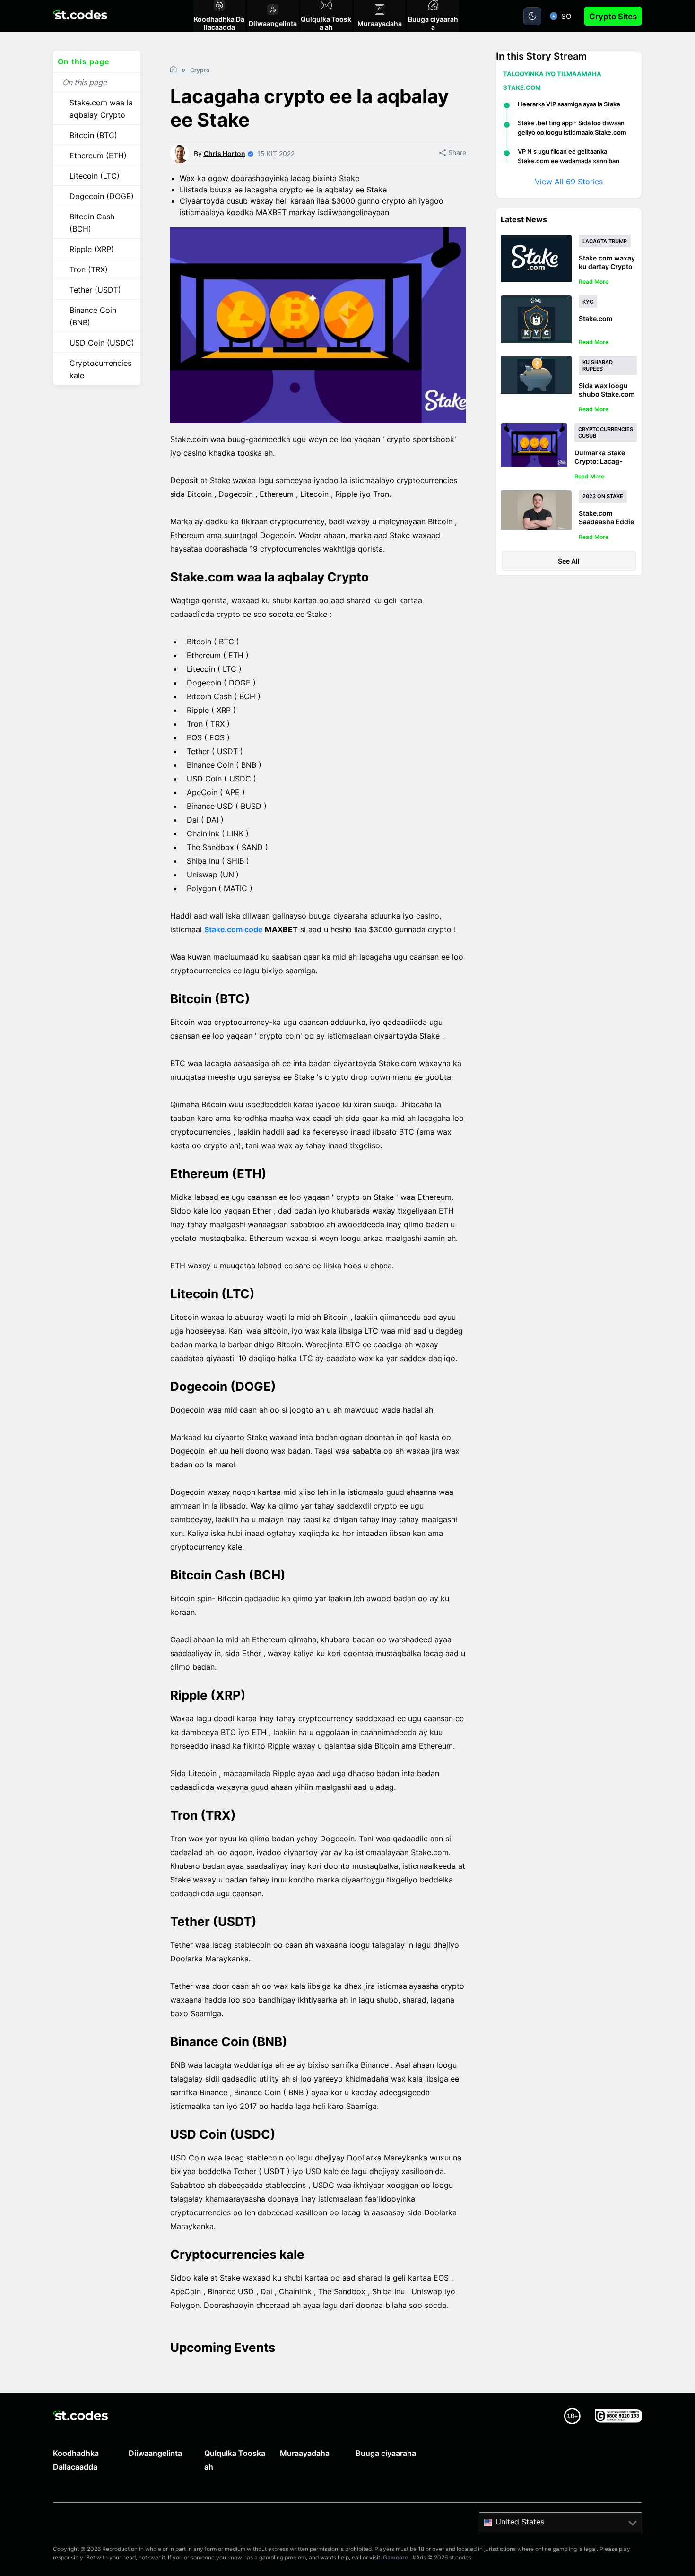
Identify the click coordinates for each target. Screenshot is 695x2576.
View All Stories (569, 182)
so (566, 16)
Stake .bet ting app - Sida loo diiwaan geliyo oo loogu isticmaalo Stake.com (572, 128)
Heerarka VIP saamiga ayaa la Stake (569, 104)
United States (520, 2522)
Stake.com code (233, 929)
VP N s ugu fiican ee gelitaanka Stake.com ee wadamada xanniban (569, 156)
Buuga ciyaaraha (386, 2453)
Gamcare (396, 2557)
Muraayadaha (305, 2453)
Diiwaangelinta (155, 2453)
